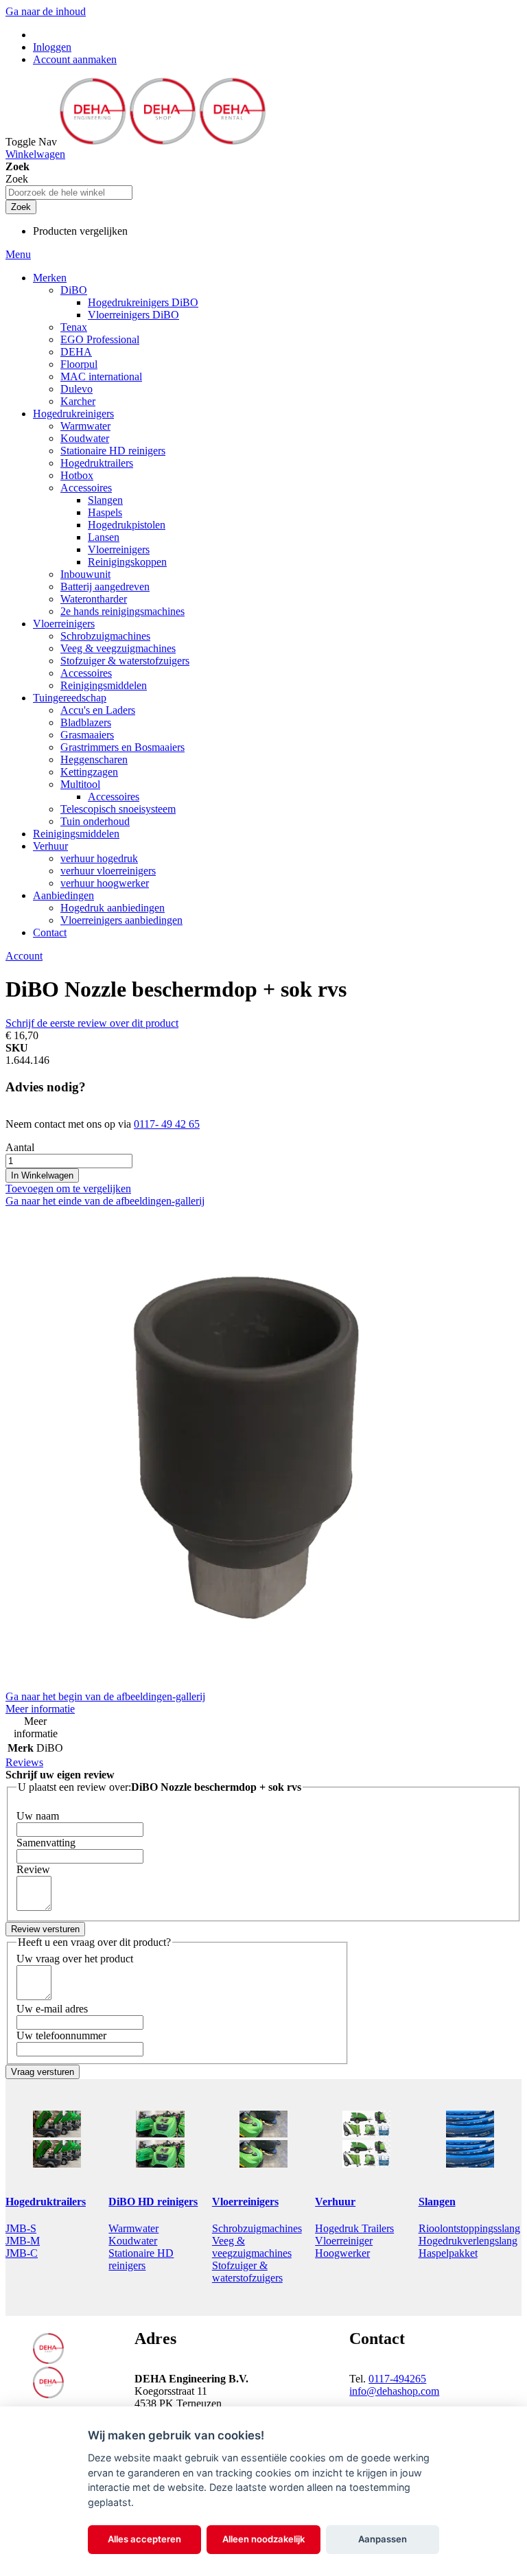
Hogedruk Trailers (354, 2228)
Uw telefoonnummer (61, 2035)
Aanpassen (383, 2539)
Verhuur (335, 2202)
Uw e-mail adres (52, 2009)
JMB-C (22, 2253)
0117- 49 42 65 (167, 1124)
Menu (18, 254)
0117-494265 (397, 2379)
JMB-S (21, 2228)
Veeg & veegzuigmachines (252, 2247)
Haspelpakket (448, 2253)
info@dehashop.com (394, 2391)
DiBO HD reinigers (153, 2202)
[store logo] (163, 142)
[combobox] (69, 193)
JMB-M (23, 2241)
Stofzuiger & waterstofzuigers (247, 2272)
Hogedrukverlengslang (468, 2241)
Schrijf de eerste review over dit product (92, 1023)
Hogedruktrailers (46, 2202)
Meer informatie (40, 1709)
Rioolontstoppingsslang (469, 2228)
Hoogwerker (342, 2253)
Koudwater (133, 2241)
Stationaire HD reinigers (141, 2259)
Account (24, 956)
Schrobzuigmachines (257, 2228)
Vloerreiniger (344, 2241)
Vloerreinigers (245, 2202)
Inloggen (52, 47)
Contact (50, 932)
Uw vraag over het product (75, 1959)
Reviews (24, 1762)
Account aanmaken (75, 59)
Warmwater (133, 2228)
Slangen (437, 2202)
